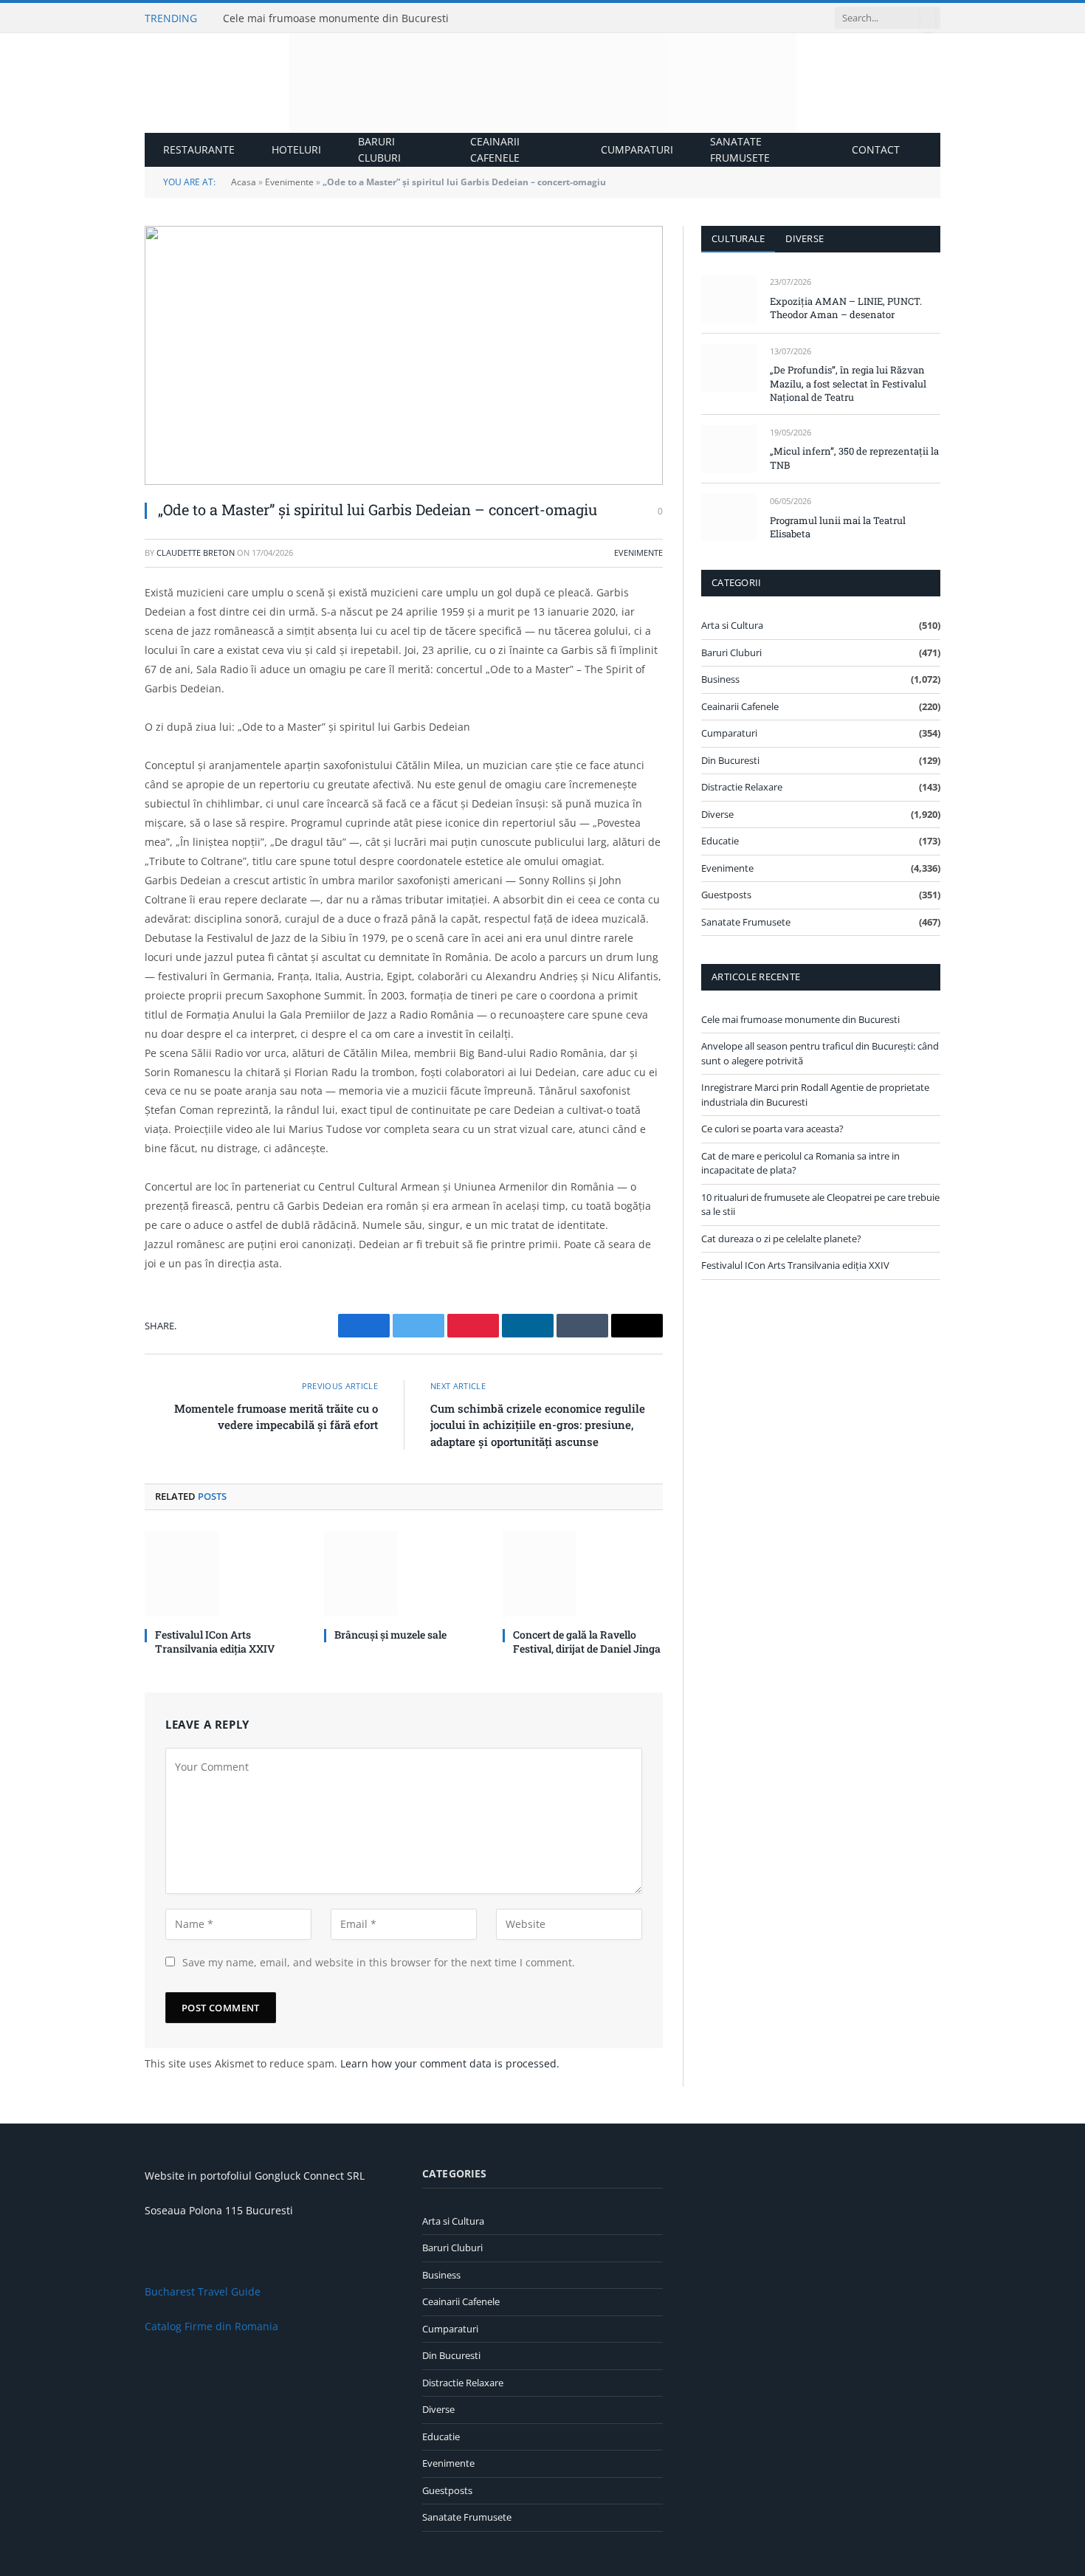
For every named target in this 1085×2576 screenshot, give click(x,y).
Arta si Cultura (732, 625)
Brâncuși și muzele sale (390, 1635)
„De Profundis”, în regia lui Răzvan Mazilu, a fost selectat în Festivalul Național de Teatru (848, 383)
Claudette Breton (196, 552)
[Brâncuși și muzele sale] (404, 1573)
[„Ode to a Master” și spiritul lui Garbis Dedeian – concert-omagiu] (404, 355)
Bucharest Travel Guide (203, 2291)
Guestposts (726, 895)
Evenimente (289, 182)
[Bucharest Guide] (543, 83)
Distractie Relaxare (742, 787)
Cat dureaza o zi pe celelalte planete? (781, 1239)
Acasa (244, 182)
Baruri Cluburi (379, 149)
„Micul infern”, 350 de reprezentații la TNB (854, 458)
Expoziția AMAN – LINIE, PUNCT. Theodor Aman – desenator (846, 308)
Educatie (720, 841)
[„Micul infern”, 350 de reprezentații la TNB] (729, 449)
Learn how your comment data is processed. (450, 2063)
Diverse (805, 238)
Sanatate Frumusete (740, 149)
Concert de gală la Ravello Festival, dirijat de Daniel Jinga (587, 1642)
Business (720, 679)
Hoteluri (296, 149)
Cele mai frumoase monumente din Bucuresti (336, 18)
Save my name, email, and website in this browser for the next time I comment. (379, 1962)
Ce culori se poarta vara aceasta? (772, 1129)
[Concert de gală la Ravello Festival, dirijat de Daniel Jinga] (583, 1573)
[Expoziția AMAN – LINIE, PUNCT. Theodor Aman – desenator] (729, 299)
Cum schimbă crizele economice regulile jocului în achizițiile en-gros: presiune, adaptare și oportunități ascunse (538, 1425)
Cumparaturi (637, 149)
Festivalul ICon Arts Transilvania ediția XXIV (215, 1642)
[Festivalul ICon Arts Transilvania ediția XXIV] (225, 1573)
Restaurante (199, 149)
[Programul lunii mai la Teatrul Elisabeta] (729, 518)
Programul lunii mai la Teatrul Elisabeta (838, 527)
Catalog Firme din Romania (211, 2326)
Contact (876, 149)
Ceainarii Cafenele (495, 149)
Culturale (738, 238)
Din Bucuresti (730, 760)
